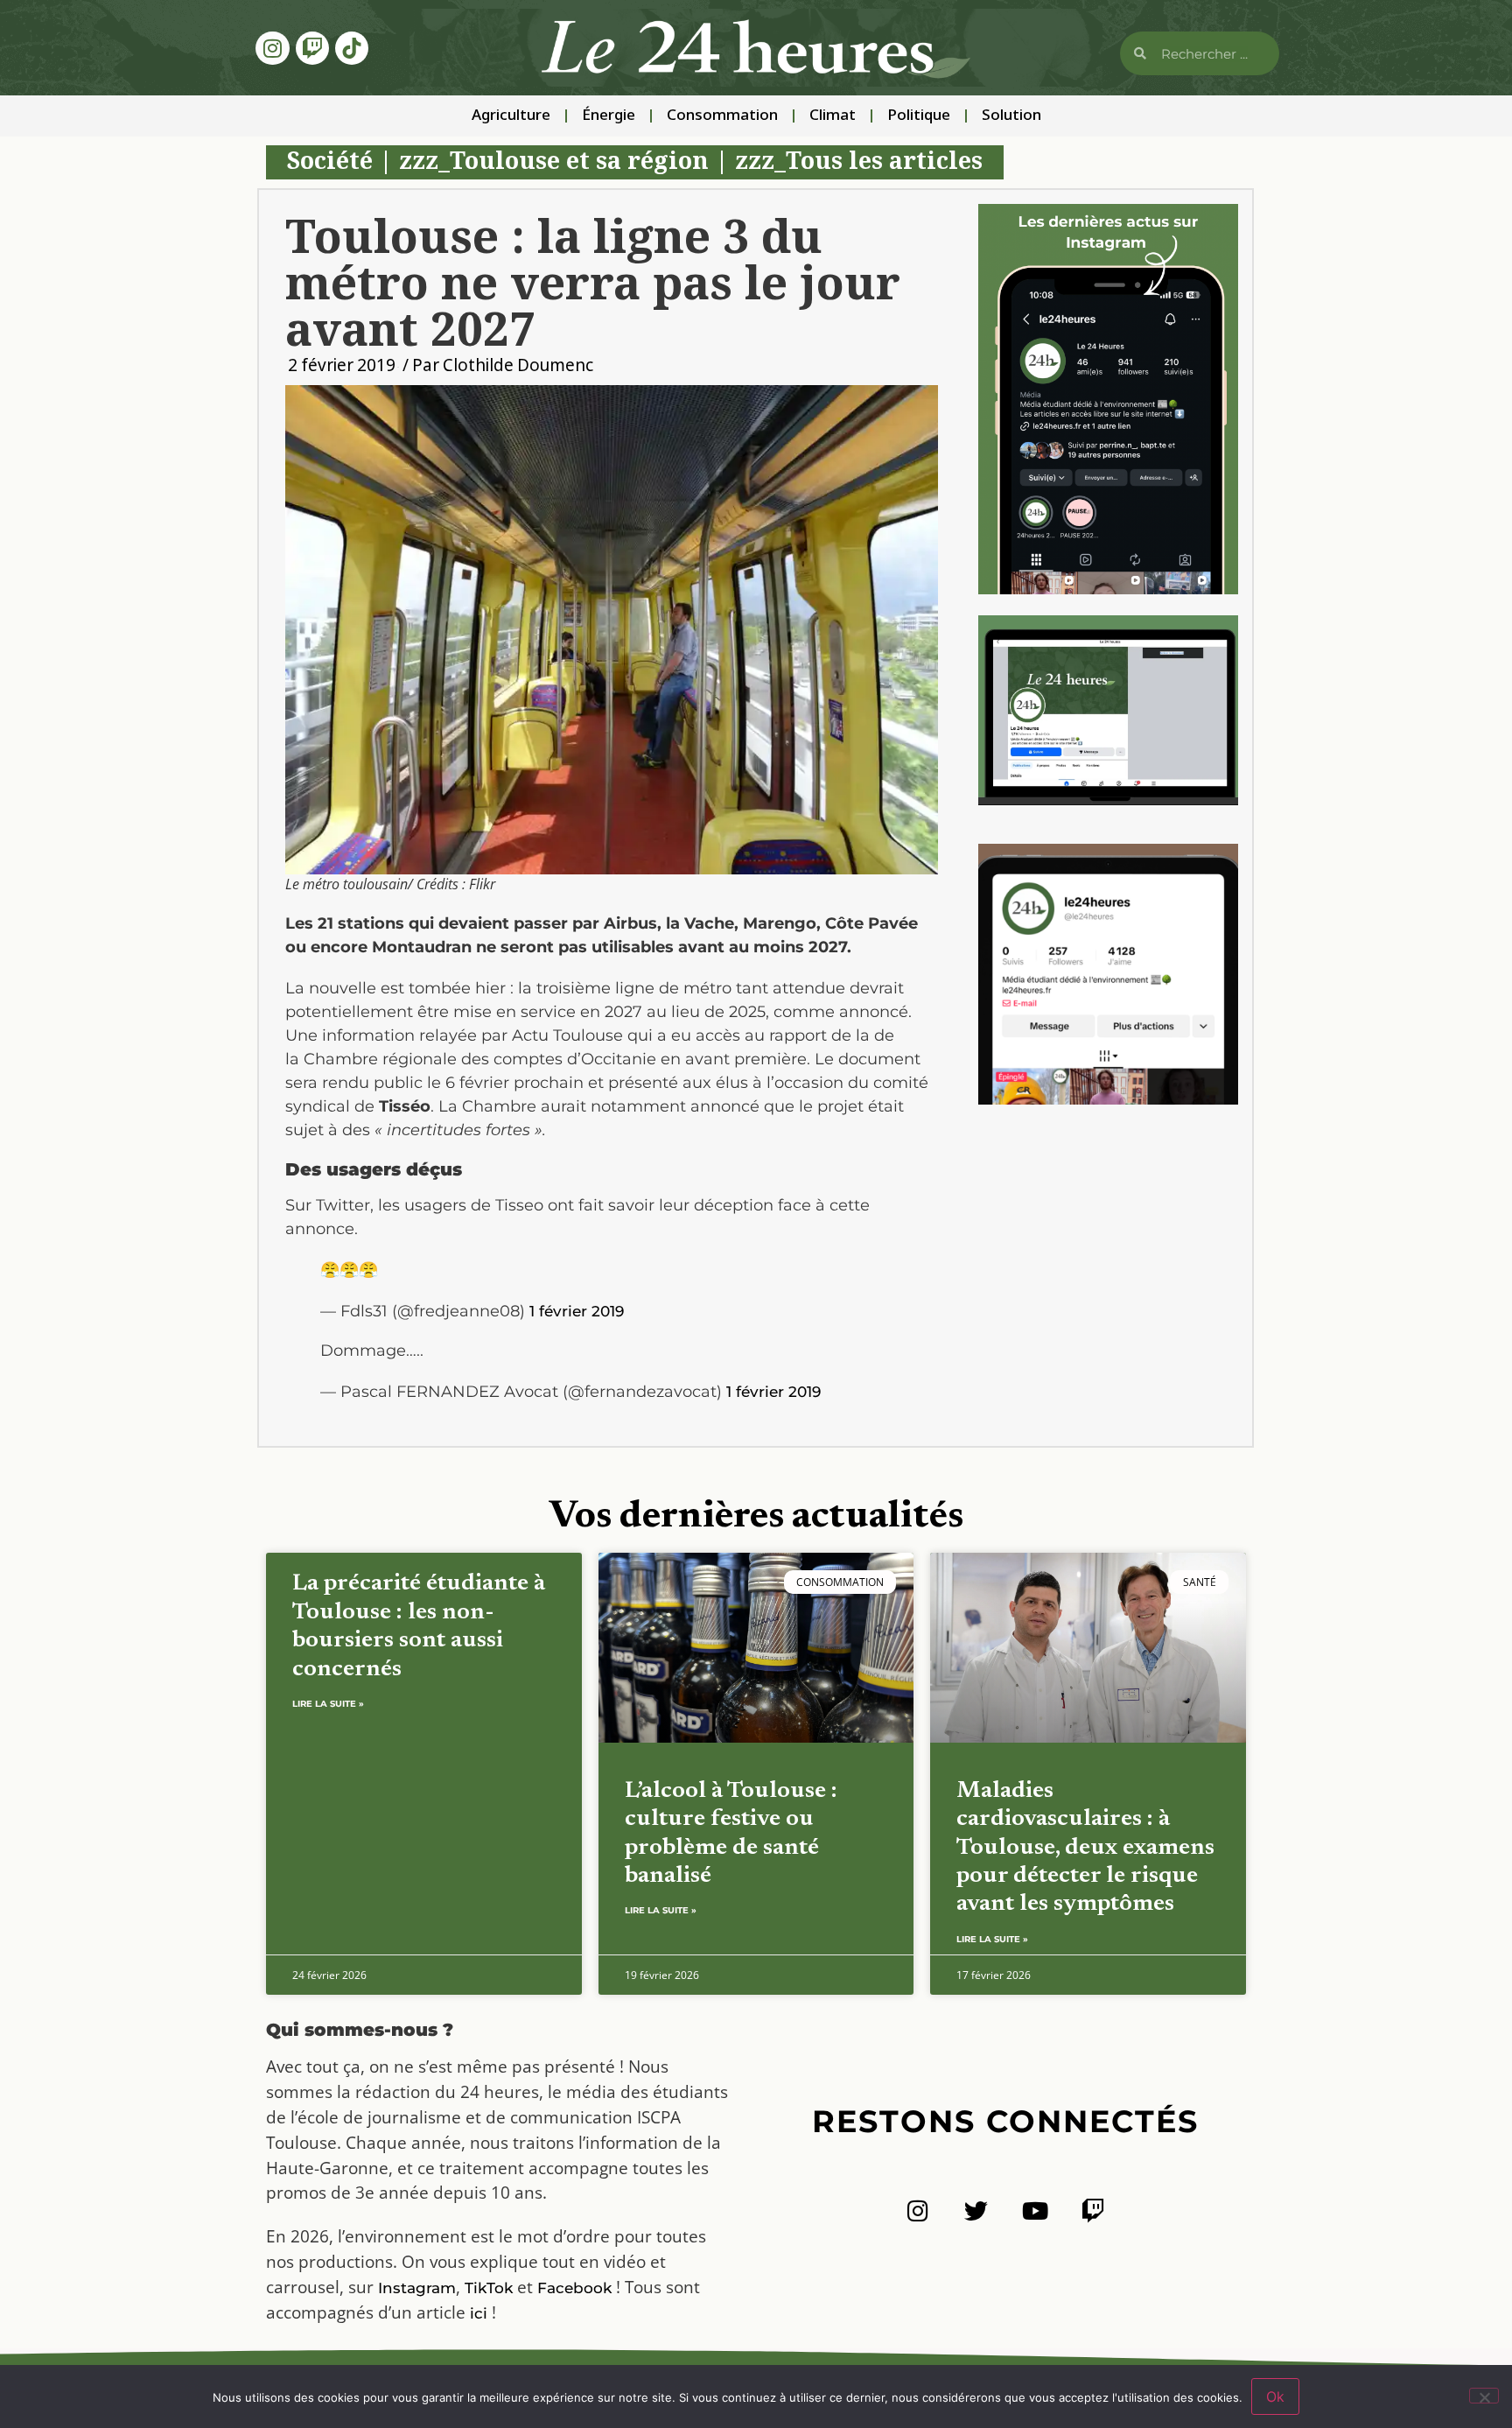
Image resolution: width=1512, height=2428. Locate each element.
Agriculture (511, 116)
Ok (1275, 2396)
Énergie (609, 116)
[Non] (1484, 2396)
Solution (1011, 116)
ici (479, 2313)
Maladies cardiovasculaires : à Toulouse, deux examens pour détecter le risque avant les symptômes (1085, 1848)
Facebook (574, 2288)
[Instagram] (272, 48)
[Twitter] (976, 2210)
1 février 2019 (577, 1311)
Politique (919, 116)
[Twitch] (312, 48)
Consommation (722, 116)
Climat (833, 116)
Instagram (417, 2288)
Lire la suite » (328, 1704)
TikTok (489, 2288)
